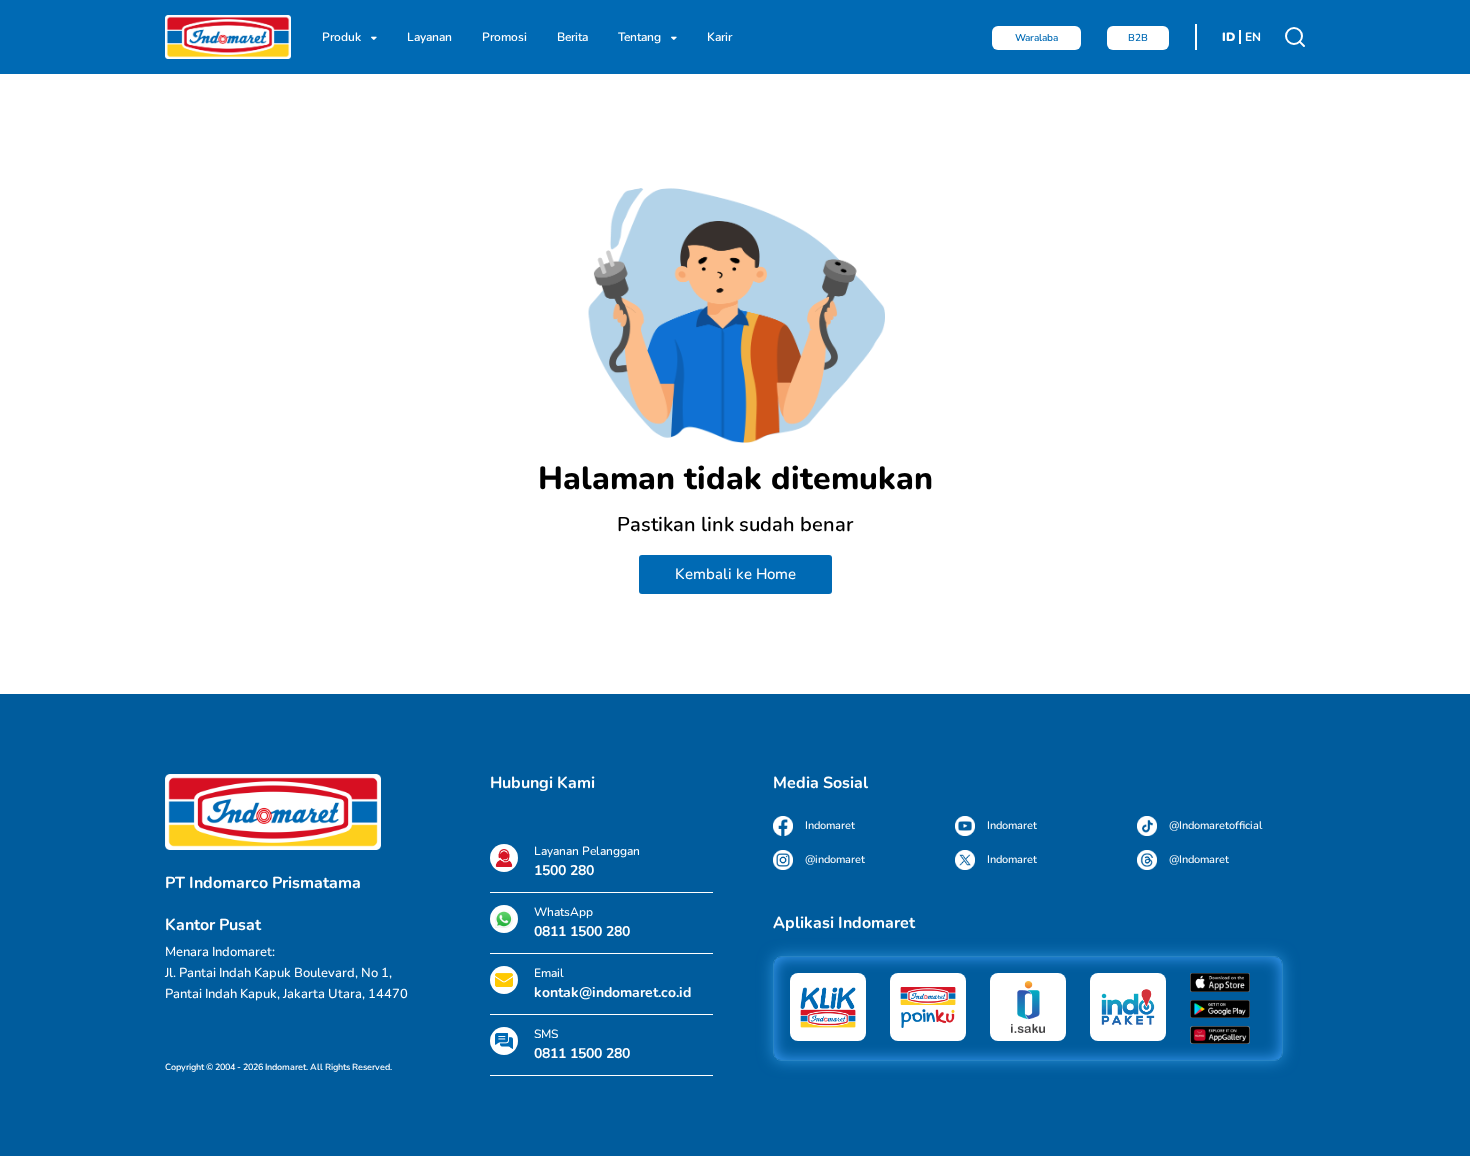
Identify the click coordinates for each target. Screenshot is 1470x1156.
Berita (572, 37)
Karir (719, 37)
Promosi (504, 37)
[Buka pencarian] (1295, 37)
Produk (341, 37)
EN (1253, 37)
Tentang (639, 37)
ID (1228, 37)
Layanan (429, 37)
